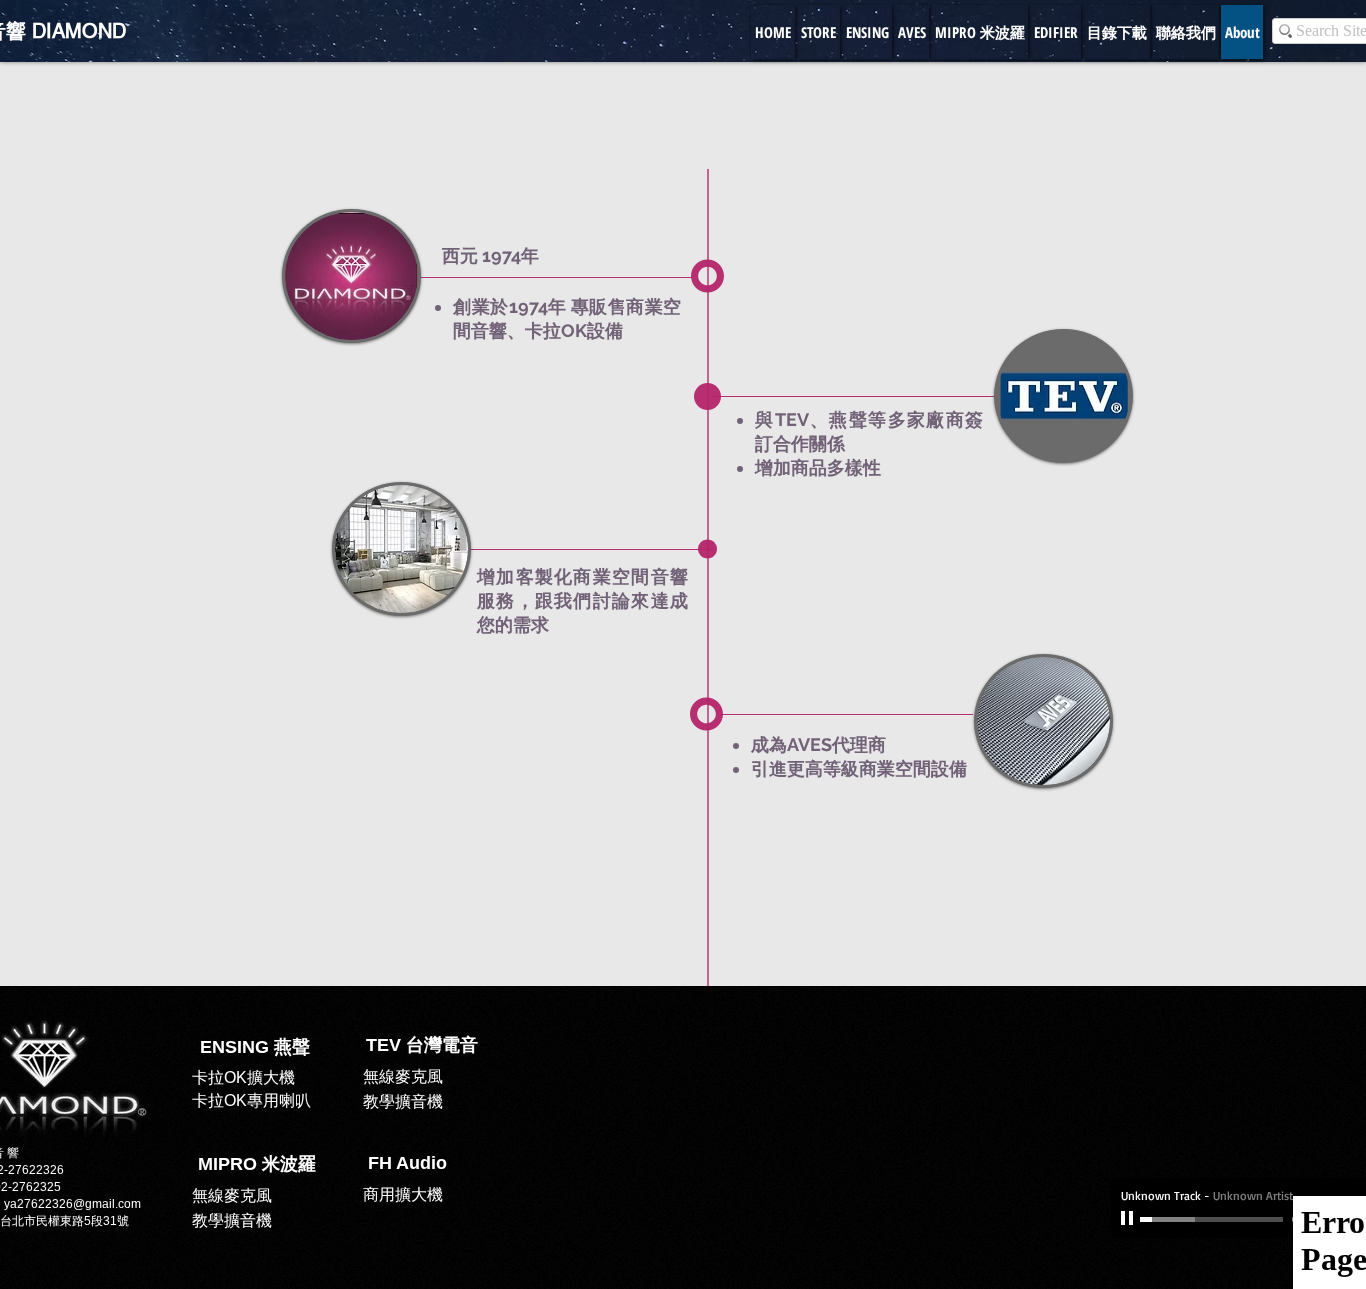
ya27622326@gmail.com (72, 1204)
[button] (407, 1164)
